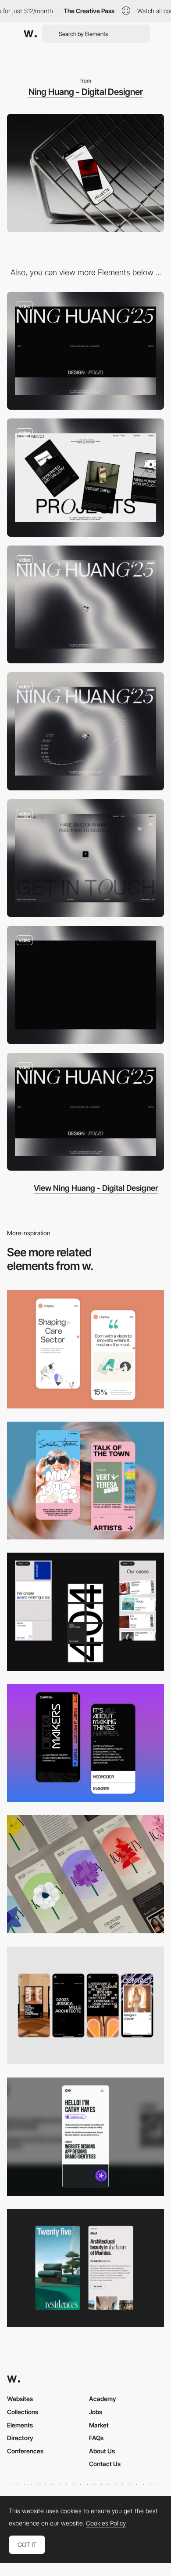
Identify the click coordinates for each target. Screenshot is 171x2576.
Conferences (25, 2451)
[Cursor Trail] (85, 731)
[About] (85, 1112)
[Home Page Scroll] (85, 351)
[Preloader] (85, 985)
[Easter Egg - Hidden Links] (85, 858)
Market (99, 2425)
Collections (23, 2412)
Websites (20, 2399)
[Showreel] (85, 605)
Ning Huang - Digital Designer (86, 92)
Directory (20, 2438)
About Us (102, 2451)
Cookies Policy (106, 2523)
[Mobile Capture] (85, 1349)
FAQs (96, 2438)
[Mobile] (85, 1612)
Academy (103, 2399)
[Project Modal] (85, 478)
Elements (20, 2425)
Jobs (96, 2412)
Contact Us (105, 2464)
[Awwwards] (30, 34)
